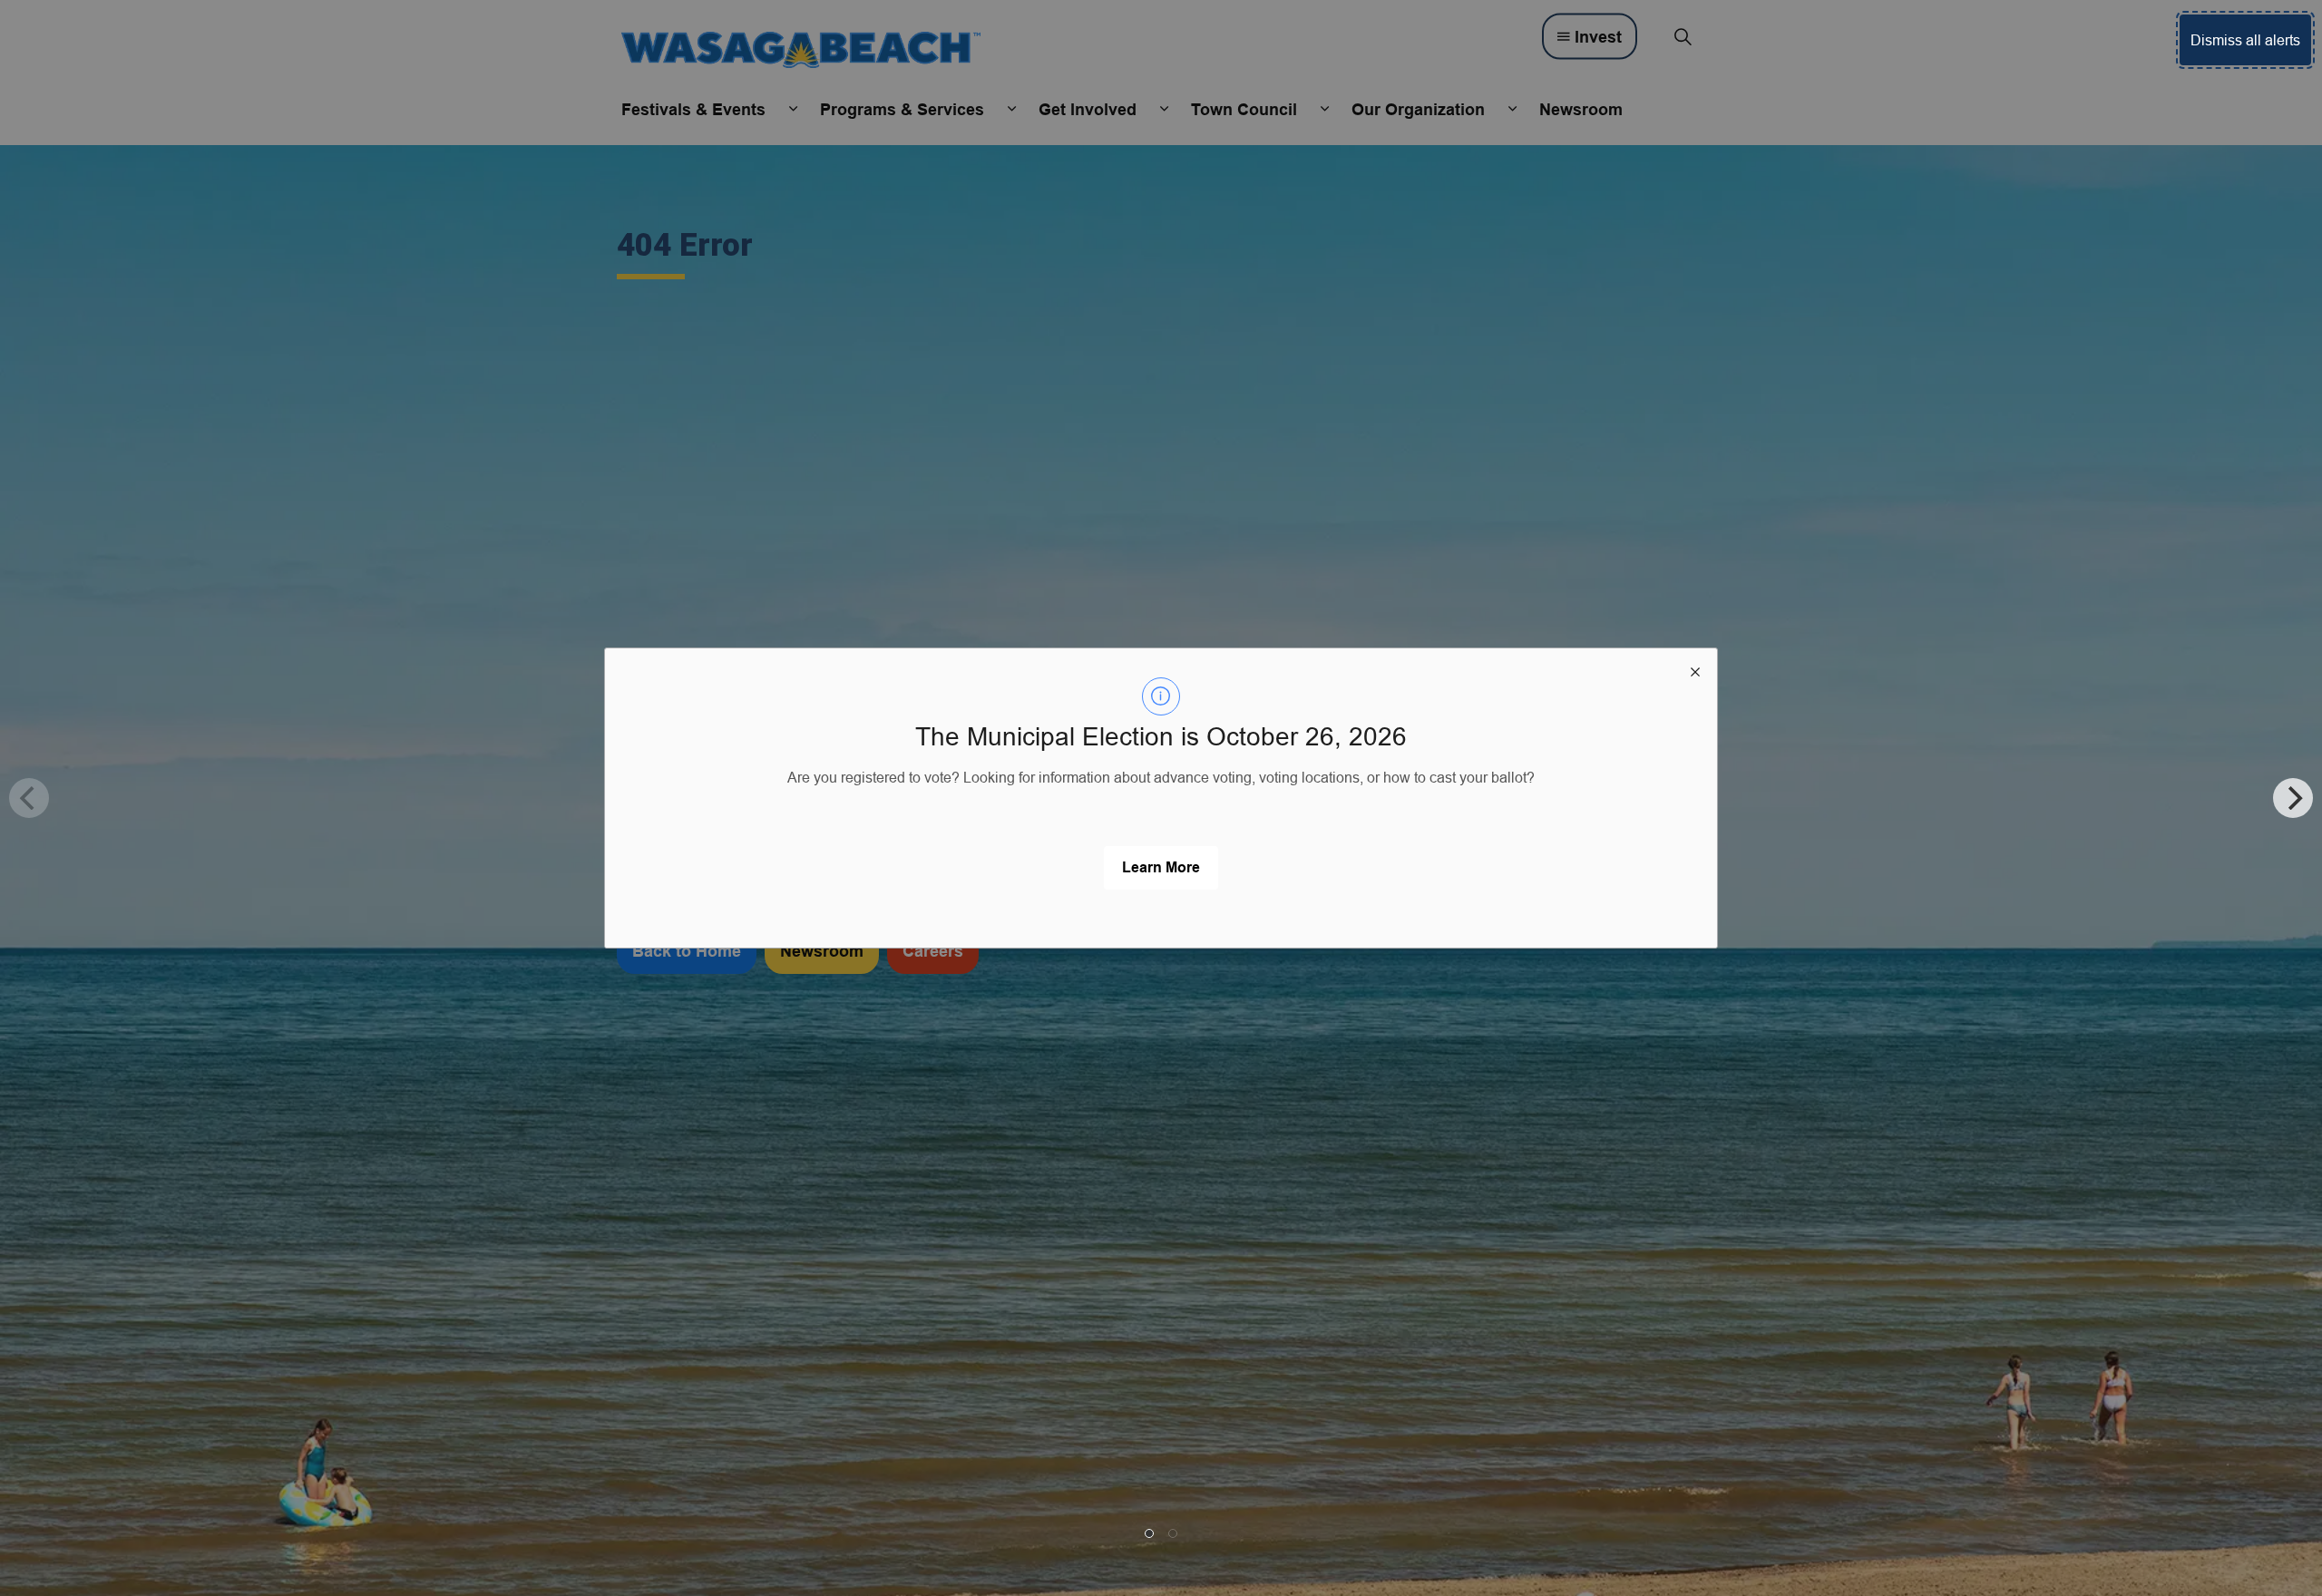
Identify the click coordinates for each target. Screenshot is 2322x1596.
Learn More (1161, 867)
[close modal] (1695, 670)
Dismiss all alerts (2245, 40)
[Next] (2293, 798)
